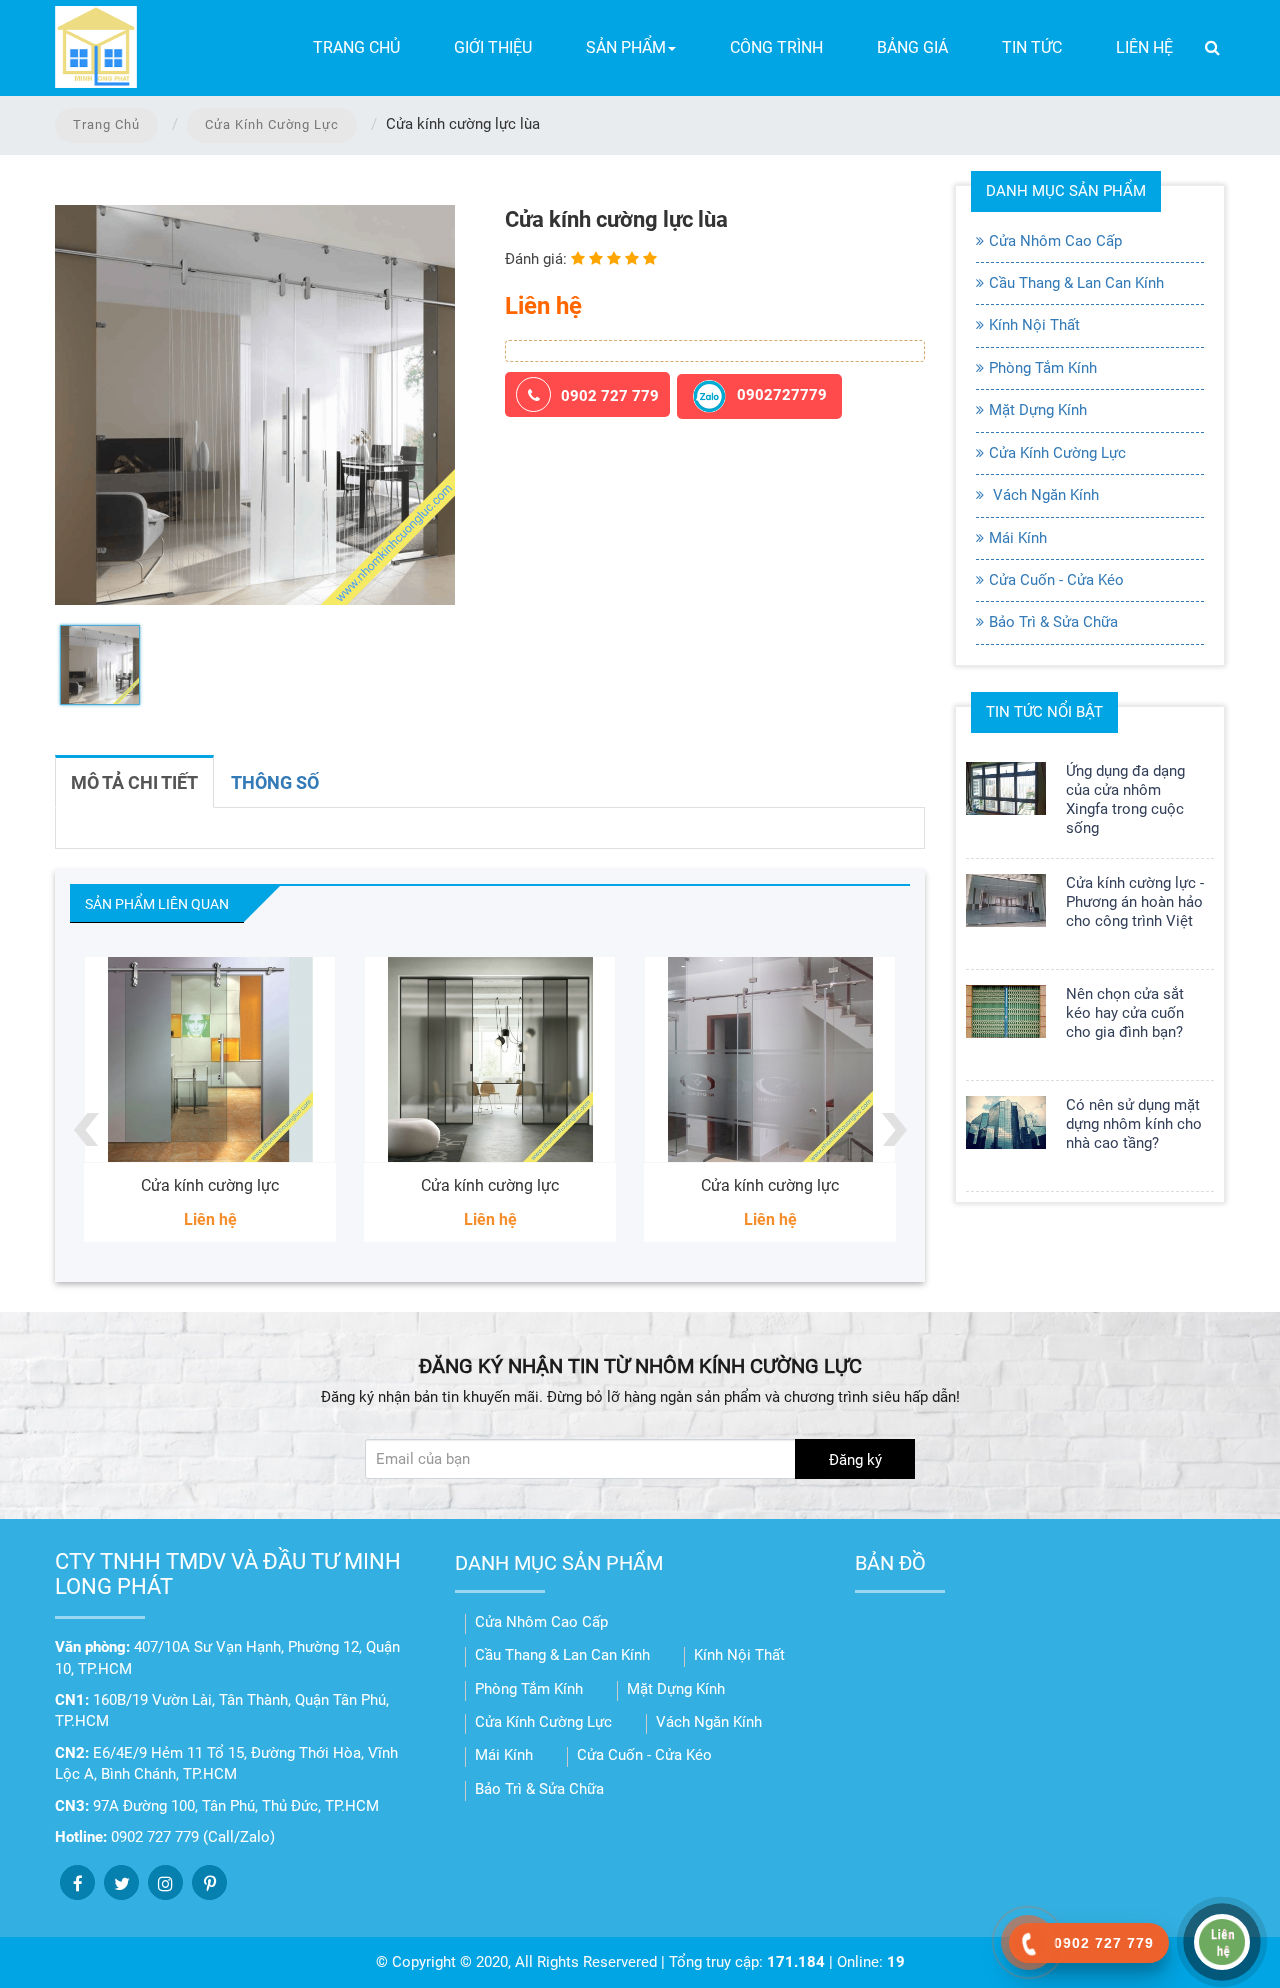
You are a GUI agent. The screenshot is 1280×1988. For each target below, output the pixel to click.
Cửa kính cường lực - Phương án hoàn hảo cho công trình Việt (1135, 902)
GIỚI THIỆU (493, 47)
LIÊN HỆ (1144, 47)
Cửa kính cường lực (241, 1185)
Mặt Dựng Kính (1038, 410)
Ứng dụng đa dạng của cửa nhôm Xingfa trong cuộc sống (1125, 799)
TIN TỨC (1032, 47)
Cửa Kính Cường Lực (272, 124)
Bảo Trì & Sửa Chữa (1053, 622)
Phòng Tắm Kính (1043, 368)
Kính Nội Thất (1034, 325)
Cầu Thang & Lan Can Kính (1076, 283)
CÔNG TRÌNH (776, 47)
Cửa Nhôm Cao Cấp (1055, 241)
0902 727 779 (610, 396)
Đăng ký (855, 1460)
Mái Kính (1018, 538)
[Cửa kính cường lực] (241, 1059)
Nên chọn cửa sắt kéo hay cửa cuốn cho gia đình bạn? (1125, 1013)
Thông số (275, 782)
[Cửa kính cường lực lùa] (801, 1059)
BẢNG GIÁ (912, 47)
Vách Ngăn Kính (1044, 495)
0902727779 (782, 396)
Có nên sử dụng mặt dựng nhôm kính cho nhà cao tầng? (1134, 1124)
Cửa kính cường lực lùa (801, 1185)
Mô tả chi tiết (134, 782)
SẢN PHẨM (626, 47)
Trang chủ (106, 124)
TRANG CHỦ (356, 47)
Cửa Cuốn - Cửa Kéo (1056, 580)
